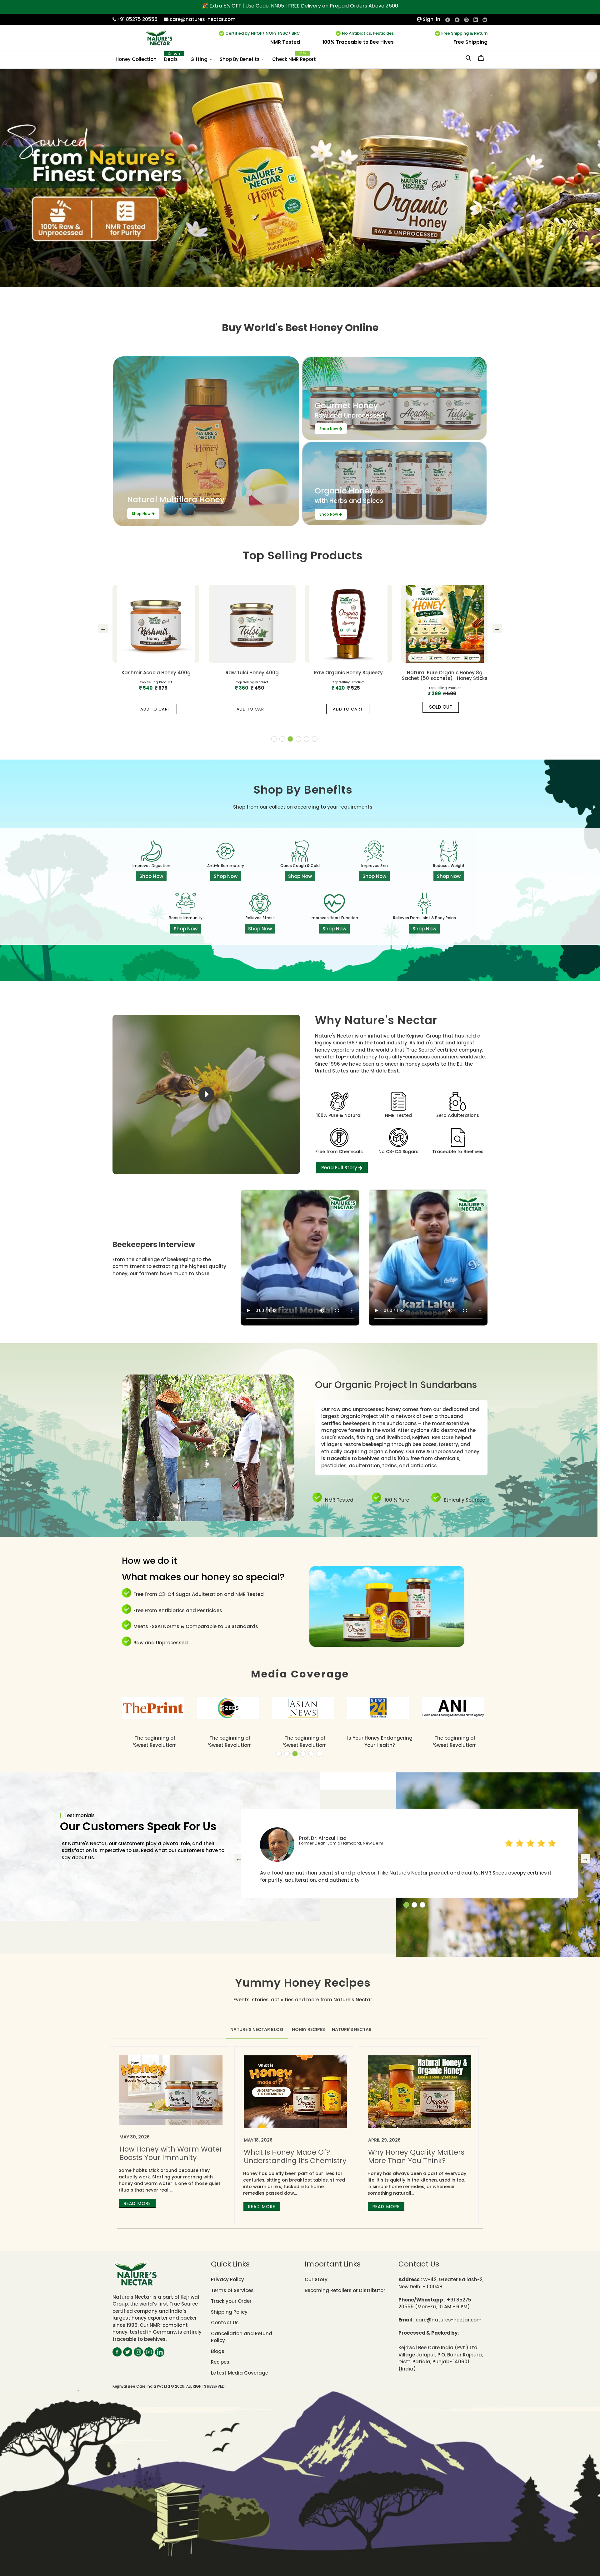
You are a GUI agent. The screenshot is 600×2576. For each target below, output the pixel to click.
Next (497, 628)
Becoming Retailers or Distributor (345, 2290)
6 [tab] (315, 739)
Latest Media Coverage (240, 2373)
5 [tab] (307, 739)
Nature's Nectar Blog (257, 2029)
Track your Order (231, 2301)
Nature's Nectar (352, 2029)
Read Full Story (340, 1168)
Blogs (218, 2351)
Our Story (316, 2279)
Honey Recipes (308, 2029)
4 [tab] (298, 739)
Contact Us (225, 2323)
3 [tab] (290, 739)
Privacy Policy (227, 2279)
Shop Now (142, 514)
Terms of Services (232, 2290)
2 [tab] (282, 739)
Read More (137, 2203)
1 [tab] (274, 739)
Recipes (220, 2362)
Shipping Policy (229, 2312)
